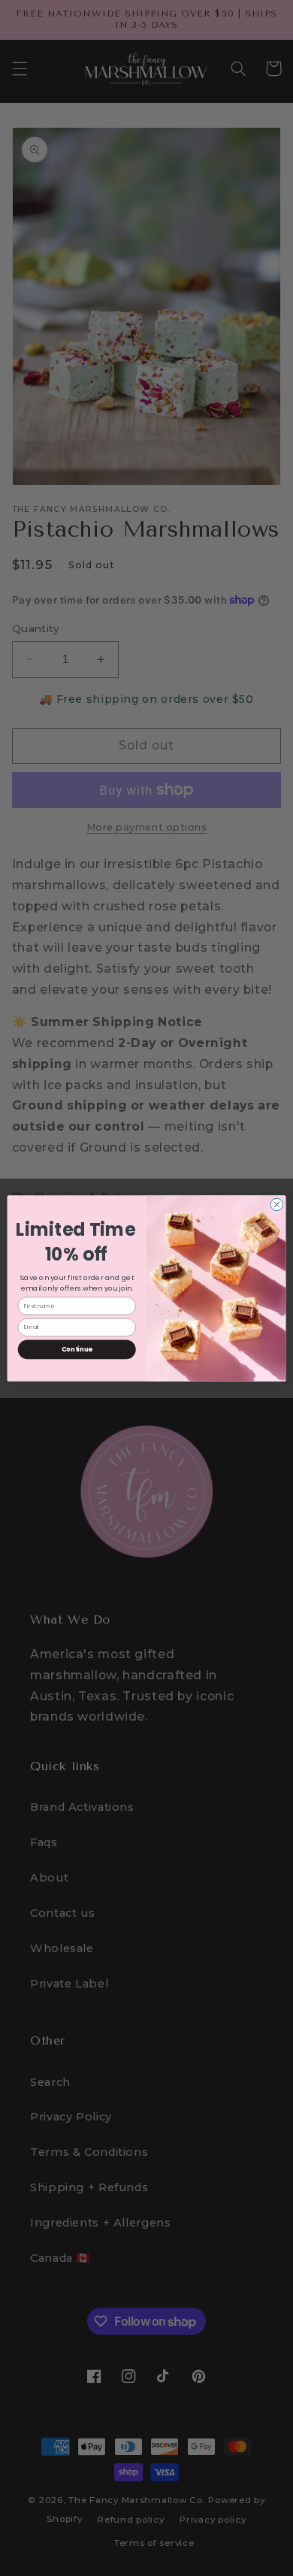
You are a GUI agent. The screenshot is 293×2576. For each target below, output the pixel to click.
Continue (77, 1349)
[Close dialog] (277, 1205)
